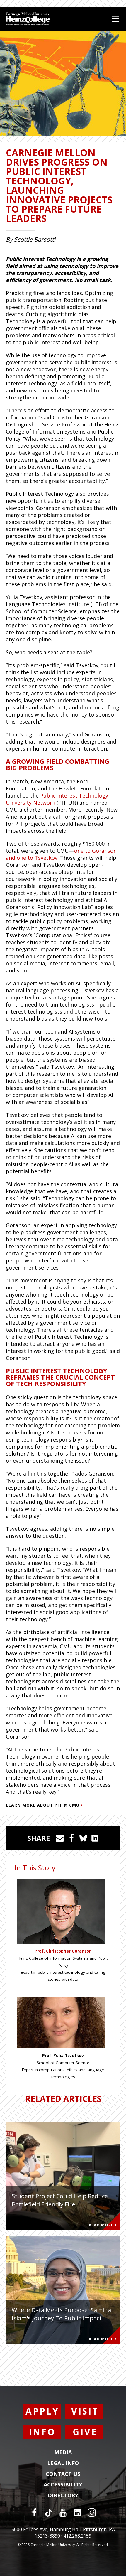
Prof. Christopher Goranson (63, 1951)
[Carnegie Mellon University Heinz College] (28, 20)
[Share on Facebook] (71, 1838)
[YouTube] (63, 2513)
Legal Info (63, 2463)
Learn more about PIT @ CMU (43, 1805)
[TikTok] (49, 2513)
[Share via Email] (60, 1838)
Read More (101, 2225)
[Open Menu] (115, 19)
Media (63, 2452)
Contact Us (63, 2474)
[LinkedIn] (77, 2513)
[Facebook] (34, 2513)
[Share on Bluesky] (83, 1838)
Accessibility (63, 2485)
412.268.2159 (77, 2536)
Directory (63, 2496)
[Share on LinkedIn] (95, 1838)
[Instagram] (92, 2513)
